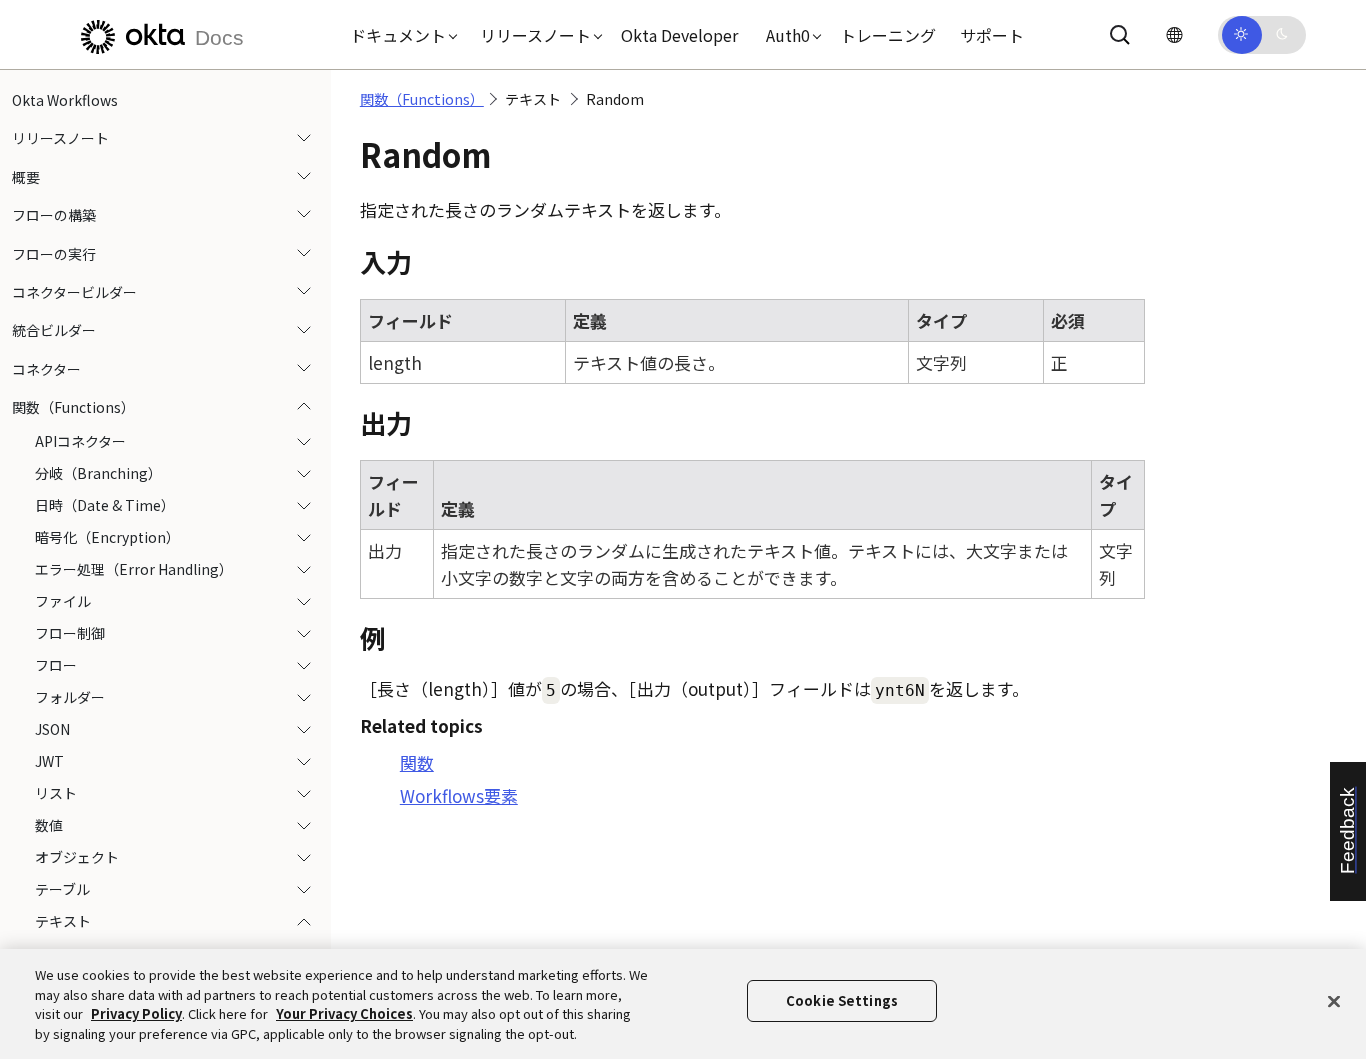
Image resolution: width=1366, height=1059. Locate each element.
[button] (399, 35)
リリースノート (60, 138)
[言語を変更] (1174, 34)
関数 (417, 762)
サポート (992, 35)
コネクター (46, 369)
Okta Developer (679, 35)
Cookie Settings (842, 1000)
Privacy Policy (136, 1013)
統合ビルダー (54, 330)
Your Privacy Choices (344, 1013)
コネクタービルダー (74, 292)
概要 (26, 177)
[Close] (1334, 1001)
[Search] (1120, 35)
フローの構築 (54, 215)
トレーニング (888, 35)
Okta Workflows (65, 100)
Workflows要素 (459, 795)
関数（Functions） (73, 407)
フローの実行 (54, 254)
